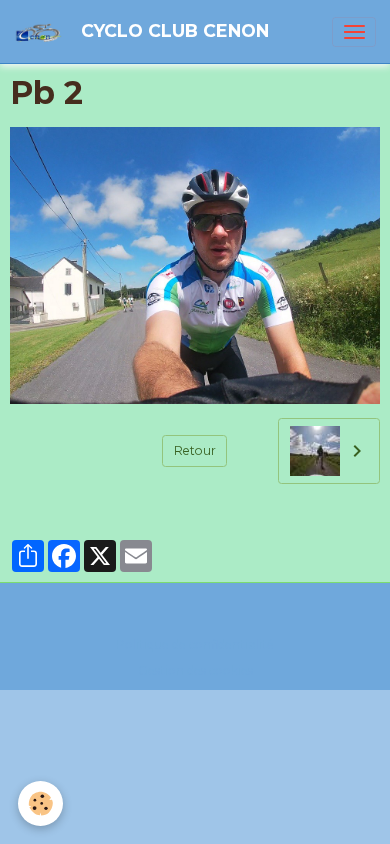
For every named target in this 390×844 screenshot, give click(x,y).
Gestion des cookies (195, 670)
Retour (195, 450)
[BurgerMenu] (354, 32)
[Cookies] (40, 803)
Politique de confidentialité (195, 644)
